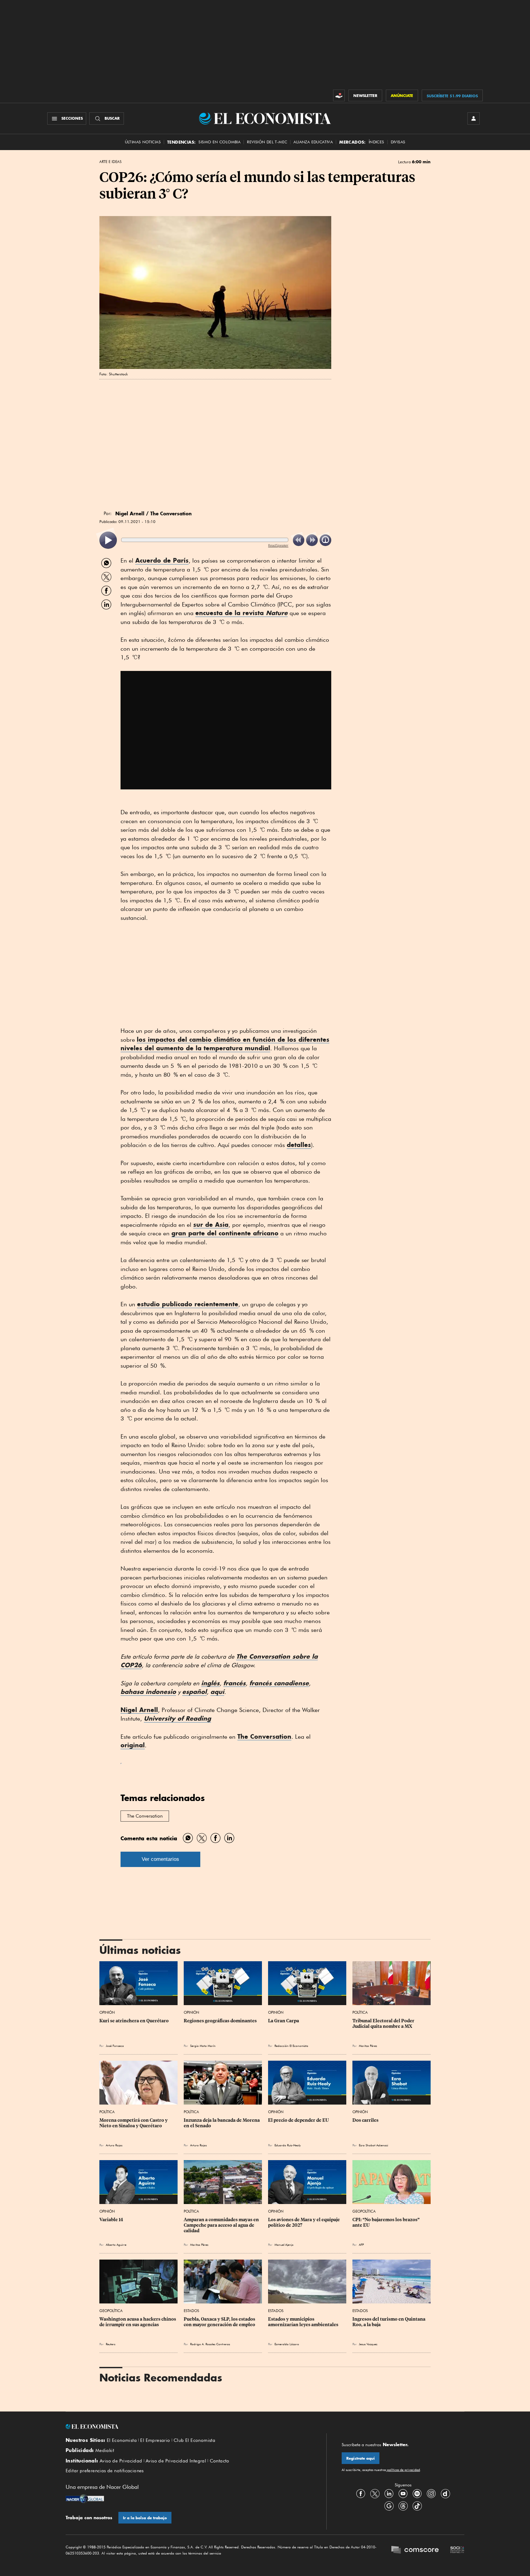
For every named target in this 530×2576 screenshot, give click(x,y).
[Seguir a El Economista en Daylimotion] (445, 2494)
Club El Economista (194, 2440)
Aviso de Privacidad (121, 2461)
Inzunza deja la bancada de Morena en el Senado (222, 2123)
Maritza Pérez (368, 2046)
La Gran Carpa (284, 2021)
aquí (217, 1692)
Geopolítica (364, 2211)
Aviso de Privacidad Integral (176, 2461)
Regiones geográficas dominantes (220, 2021)
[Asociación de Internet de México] (457, 2551)
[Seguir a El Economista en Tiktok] (417, 2506)
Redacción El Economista (291, 2046)
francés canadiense (279, 1683)
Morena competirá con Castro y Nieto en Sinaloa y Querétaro (134, 2123)
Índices (376, 142)
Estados (191, 2311)
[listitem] (108, 540)
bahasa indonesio (148, 1692)
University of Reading (177, 1718)
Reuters (111, 2344)
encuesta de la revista (242, 613)
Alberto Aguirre (116, 2245)
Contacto (220, 2461)
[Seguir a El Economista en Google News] (389, 2506)
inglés (210, 1683)
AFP (361, 2245)
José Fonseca (115, 2046)
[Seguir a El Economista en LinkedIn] (389, 2494)
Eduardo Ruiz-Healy (288, 2145)
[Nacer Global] (85, 2499)
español (194, 1692)
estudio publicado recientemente (188, 1304)
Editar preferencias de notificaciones (105, 2471)
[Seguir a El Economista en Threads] (403, 2506)
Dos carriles (365, 2120)
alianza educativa (313, 142)
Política (360, 2012)
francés (234, 1683)
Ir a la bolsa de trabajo (145, 2518)
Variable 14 (111, 2220)
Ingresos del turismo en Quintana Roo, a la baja (389, 2322)
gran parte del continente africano (225, 1233)
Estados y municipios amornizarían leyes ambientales (303, 2322)
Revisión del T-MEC (267, 142)
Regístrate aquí (361, 2458)
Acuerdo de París (162, 560)
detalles (299, 1145)
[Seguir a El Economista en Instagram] (431, 2494)
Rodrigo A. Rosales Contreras (210, 2344)
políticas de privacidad (403, 2470)
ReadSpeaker (278, 545)
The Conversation (264, 1736)
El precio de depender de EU (298, 2120)
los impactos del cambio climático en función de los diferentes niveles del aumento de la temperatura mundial (225, 1044)
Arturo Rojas (114, 2145)
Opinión (107, 2012)
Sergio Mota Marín (203, 2046)
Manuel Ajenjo (284, 2245)
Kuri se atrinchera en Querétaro (134, 2021)
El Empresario (155, 2440)
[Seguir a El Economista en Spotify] (417, 2494)
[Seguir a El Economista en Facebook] (361, 2494)
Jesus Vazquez (368, 2344)
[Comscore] (415, 2551)
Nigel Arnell (139, 1710)
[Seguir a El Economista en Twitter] (375, 2494)
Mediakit (105, 2450)
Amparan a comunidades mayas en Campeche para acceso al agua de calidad (222, 2225)
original (133, 1745)
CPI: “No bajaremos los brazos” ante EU (386, 2222)
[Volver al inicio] (188, 2427)
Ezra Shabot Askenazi (373, 2145)
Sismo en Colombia (219, 142)
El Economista (122, 2440)
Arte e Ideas (110, 162)
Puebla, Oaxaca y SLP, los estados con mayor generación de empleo (220, 2322)
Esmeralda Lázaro (287, 2344)
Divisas (398, 142)
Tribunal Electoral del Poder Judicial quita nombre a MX (384, 2024)
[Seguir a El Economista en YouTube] (403, 2494)
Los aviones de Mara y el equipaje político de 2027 (304, 2222)
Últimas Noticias (143, 142)
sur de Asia (211, 1224)
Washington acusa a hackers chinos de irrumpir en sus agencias (138, 2322)
